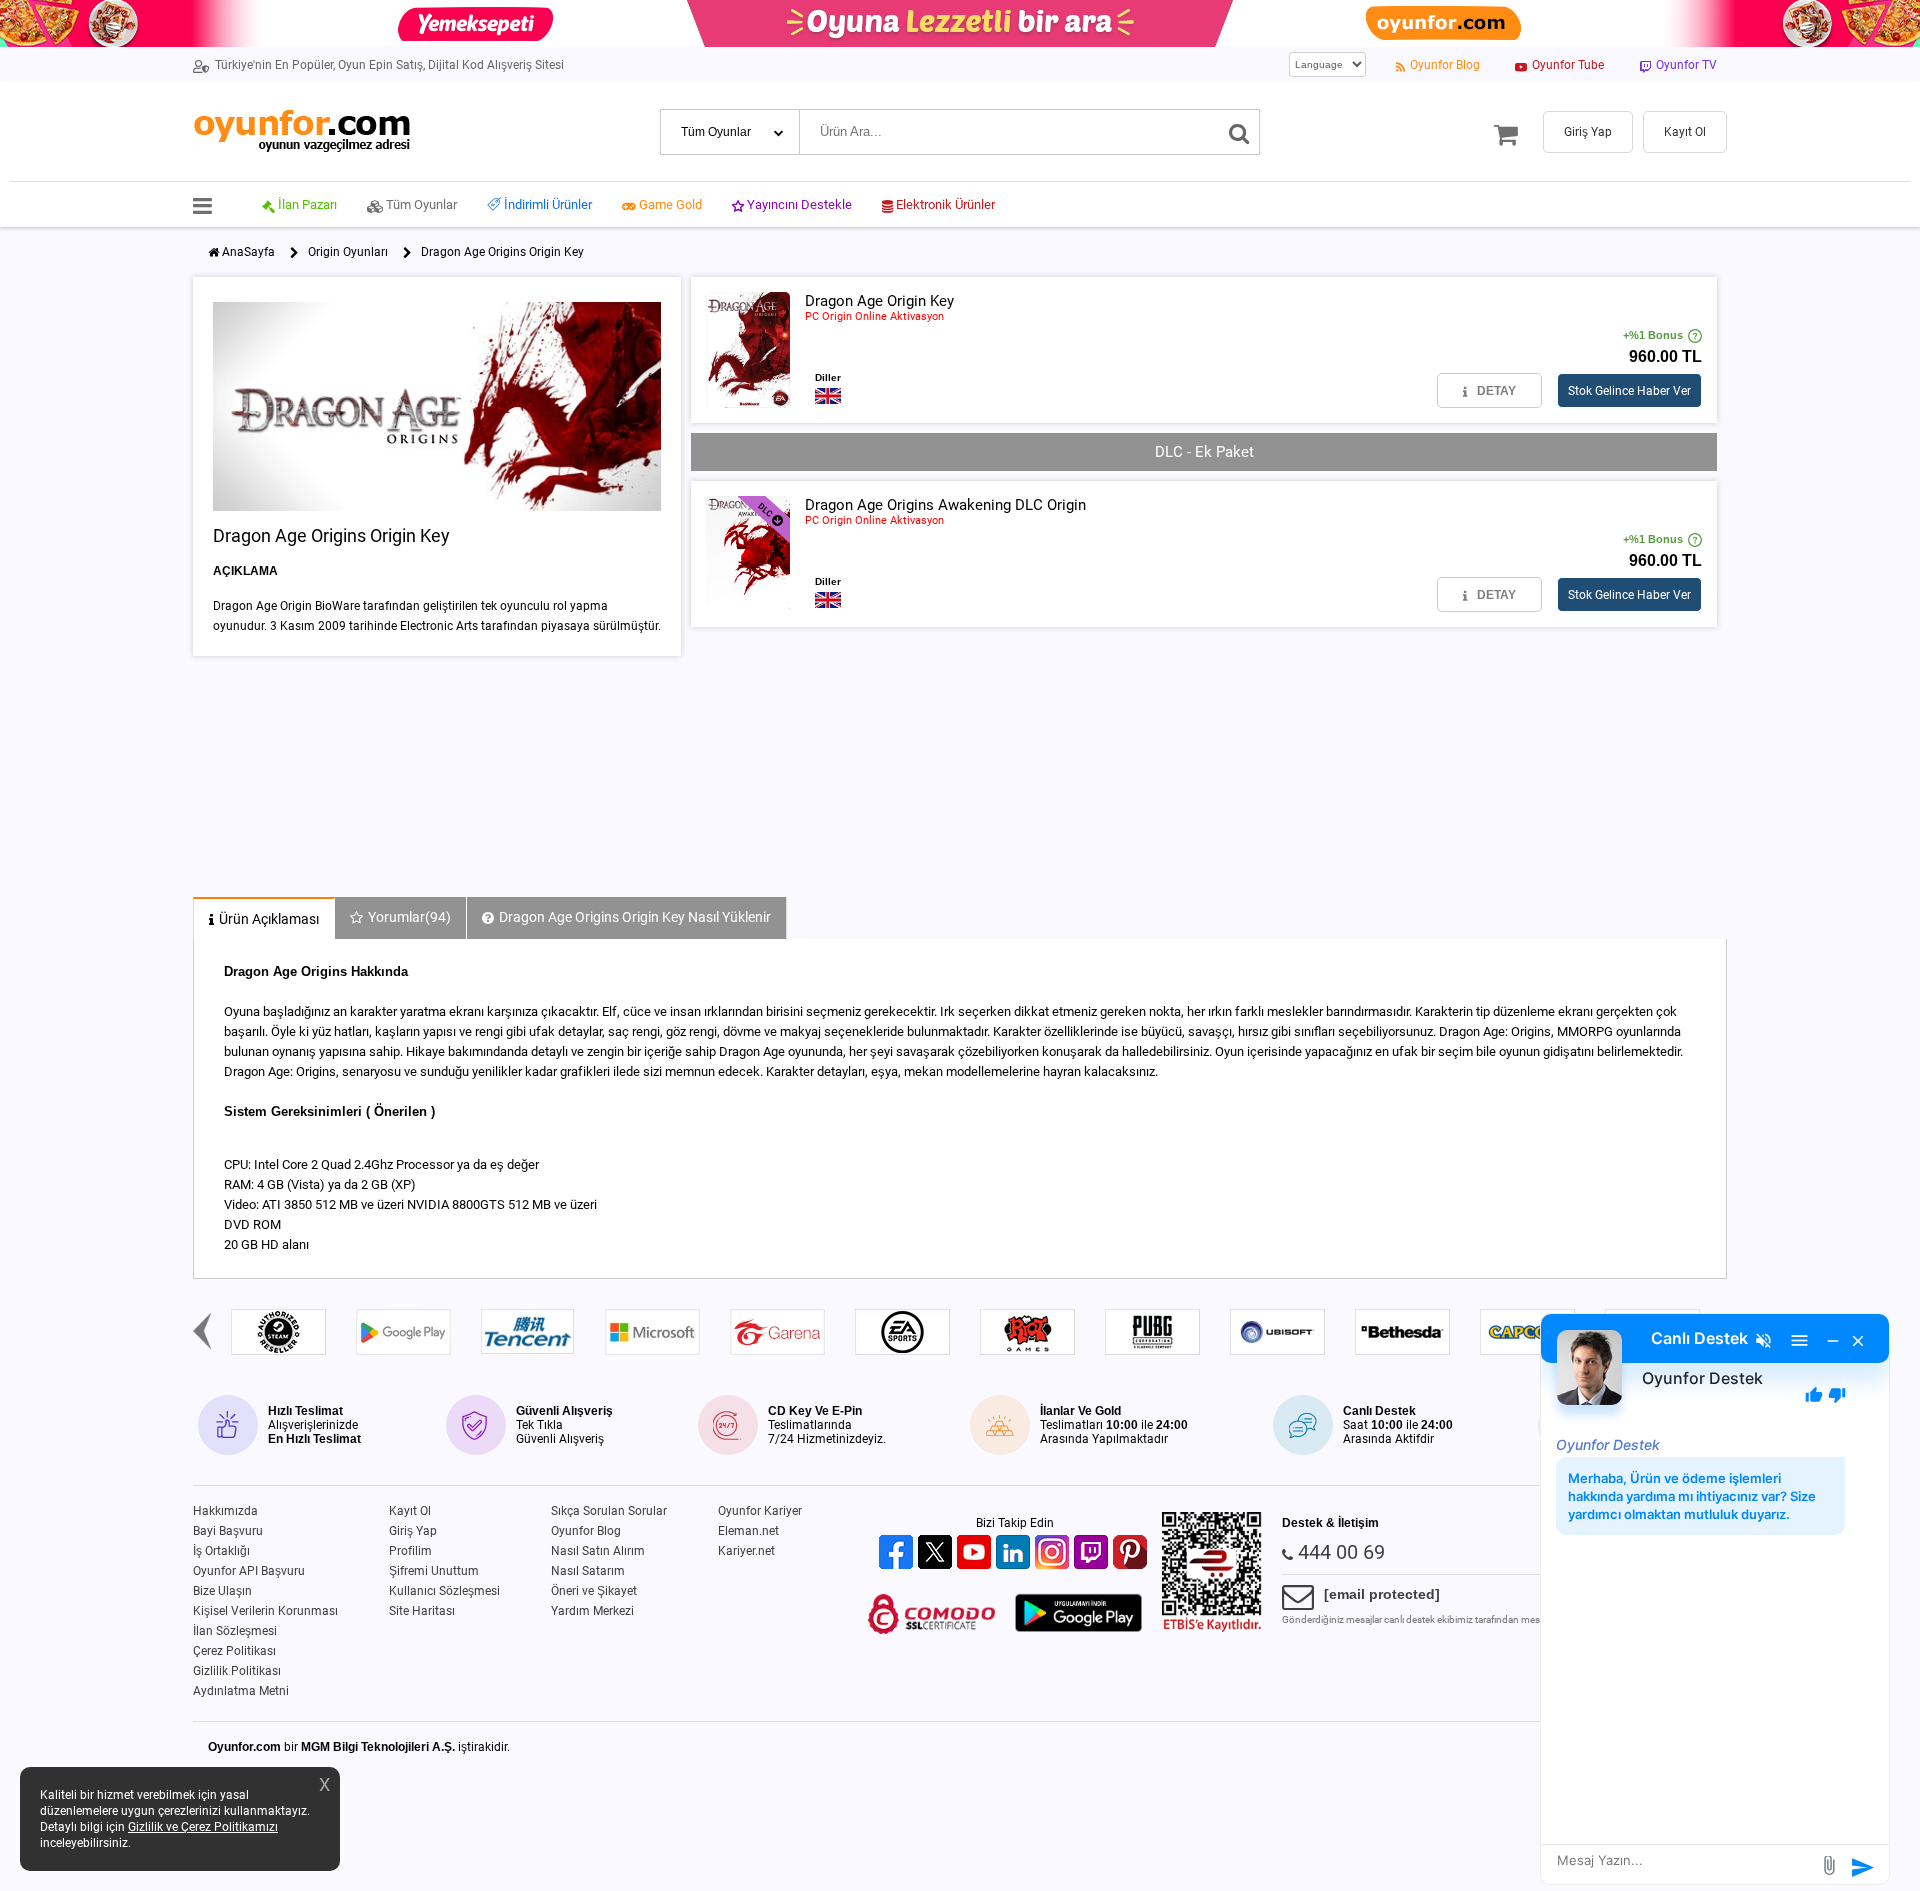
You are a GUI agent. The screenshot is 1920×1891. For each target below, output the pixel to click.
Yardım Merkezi (592, 1611)
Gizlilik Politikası (237, 1671)
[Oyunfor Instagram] (1054, 1553)
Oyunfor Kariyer (760, 1511)
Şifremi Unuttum (434, 1571)
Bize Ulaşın (222, 1591)
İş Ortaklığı (221, 1551)
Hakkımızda (225, 1511)
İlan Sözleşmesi (235, 1631)
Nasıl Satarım (588, 1571)
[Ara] (1239, 132)
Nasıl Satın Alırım (598, 1551)
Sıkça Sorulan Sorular (609, 1511)
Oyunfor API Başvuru (249, 1571)
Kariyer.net (746, 1551)
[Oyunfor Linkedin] (1015, 1553)
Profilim (410, 1551)
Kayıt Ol (410, 1511)
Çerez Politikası (234, 1651)
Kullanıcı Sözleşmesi (444, 1591)
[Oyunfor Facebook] (898, 1553)
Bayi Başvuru (228, 1531)
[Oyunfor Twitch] (1093, 1553)
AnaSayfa (248, 252)
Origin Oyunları (348, 252)
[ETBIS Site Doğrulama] (1212, 1628)
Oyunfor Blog (586, 1531)
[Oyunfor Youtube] (976, 1553)
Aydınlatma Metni (241, 1691)
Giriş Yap (413, 1531)
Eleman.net (748, 1531)
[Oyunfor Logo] (301, 131)
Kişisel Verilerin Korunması (265, 1611)
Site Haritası (422, 1611)
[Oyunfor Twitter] (937, 1553)
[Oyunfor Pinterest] (1132, 1553)
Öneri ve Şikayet (594, 1591)
